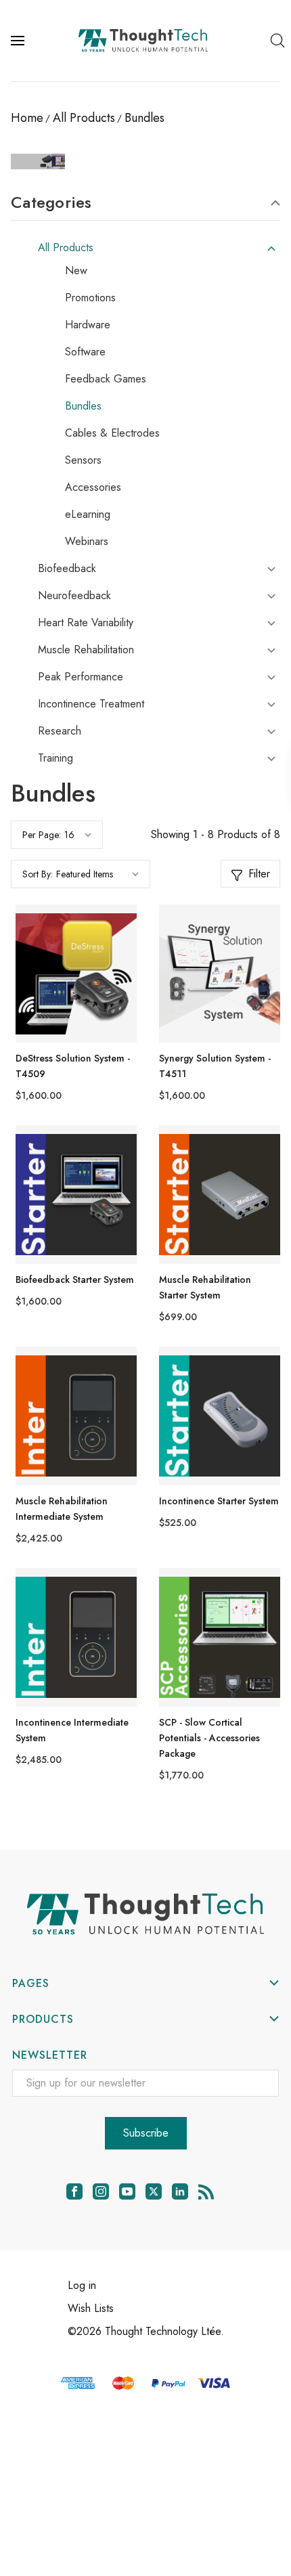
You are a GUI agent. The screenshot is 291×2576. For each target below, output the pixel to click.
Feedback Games (106, 379)
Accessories (93, 487)
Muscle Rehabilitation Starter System (205, 1287)
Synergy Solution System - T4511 (215, 1066)
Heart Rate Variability (86, 623)
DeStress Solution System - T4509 (73, 1066)
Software (85, 352)
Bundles (83, 406)
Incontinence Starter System (219, 1501)
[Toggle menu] (19, 41)
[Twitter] (154, 2191)
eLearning (88, 515)
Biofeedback (67, 569)
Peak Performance (81, 677)
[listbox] (97, 874)
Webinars (87, 542)
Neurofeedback (74, 596)
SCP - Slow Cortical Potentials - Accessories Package (209, 1738)
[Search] (277, 41)
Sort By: (38, 874)
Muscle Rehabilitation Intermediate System (62, 1509)
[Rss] (206, 2191)
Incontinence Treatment (91, 704)
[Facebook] (74, 2191)
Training (55, 758)
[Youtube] (127, 2191)
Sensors (83, 460)
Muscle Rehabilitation (86, 650)
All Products (66, 248)
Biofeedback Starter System (75, 1280)
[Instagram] (101, 2191)
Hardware (88, 325)
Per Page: (42, 835)
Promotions (90, 298)
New (76, 271)
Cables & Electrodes (112, 433)
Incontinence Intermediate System (72, 1730)
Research (60, 731)
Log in (82, 2285)
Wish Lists (91, 2308)
